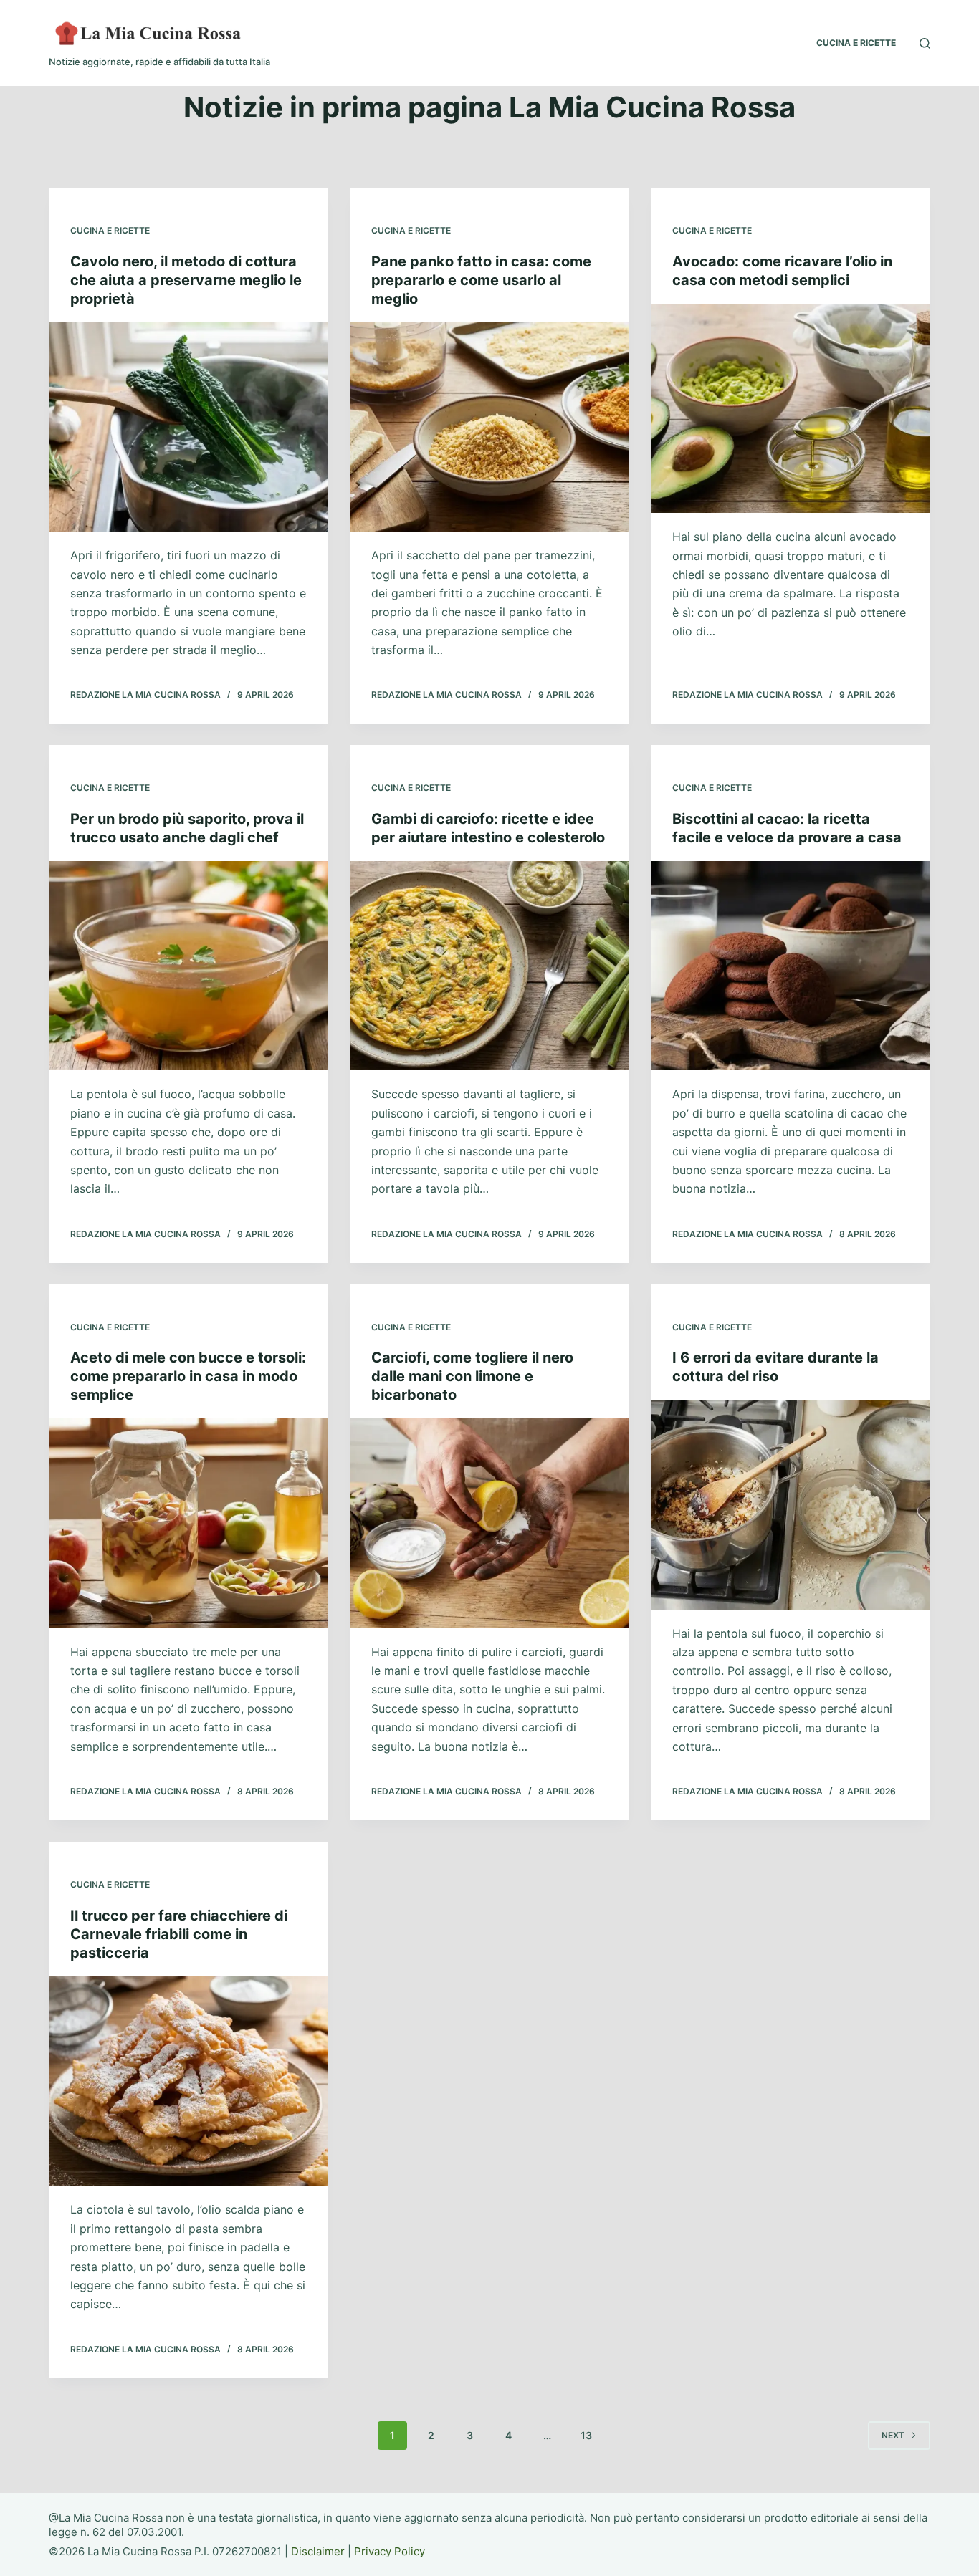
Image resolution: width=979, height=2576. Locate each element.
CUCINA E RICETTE (856, 43)
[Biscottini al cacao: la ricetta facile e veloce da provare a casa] (791, 966)
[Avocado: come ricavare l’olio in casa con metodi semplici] (791, 408)
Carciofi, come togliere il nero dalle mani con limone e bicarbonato (472, 1376)
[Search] (925, 43)
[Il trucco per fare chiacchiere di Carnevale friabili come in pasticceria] (188, 2081)
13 (586, 2435)
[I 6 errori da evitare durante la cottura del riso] (791, 1504)
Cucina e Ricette (110, 230)
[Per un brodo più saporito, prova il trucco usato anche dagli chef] (188, 966)
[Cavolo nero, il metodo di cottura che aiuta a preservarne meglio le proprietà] (188, 427)
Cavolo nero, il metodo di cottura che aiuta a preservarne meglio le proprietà (186, 280)
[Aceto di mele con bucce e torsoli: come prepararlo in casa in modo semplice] (188, 1523)
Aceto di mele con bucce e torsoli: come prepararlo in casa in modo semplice (188, 1376)
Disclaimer (318, 2551)
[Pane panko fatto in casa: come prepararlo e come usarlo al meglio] (489, 427)
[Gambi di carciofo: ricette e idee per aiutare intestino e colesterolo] (489, 966)
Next (893, 2435)
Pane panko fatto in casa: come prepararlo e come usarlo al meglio (481, 280)
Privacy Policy (390, 2551)
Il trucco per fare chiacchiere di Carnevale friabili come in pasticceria (179, 1934)
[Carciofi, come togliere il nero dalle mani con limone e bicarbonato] (489, 1523)
